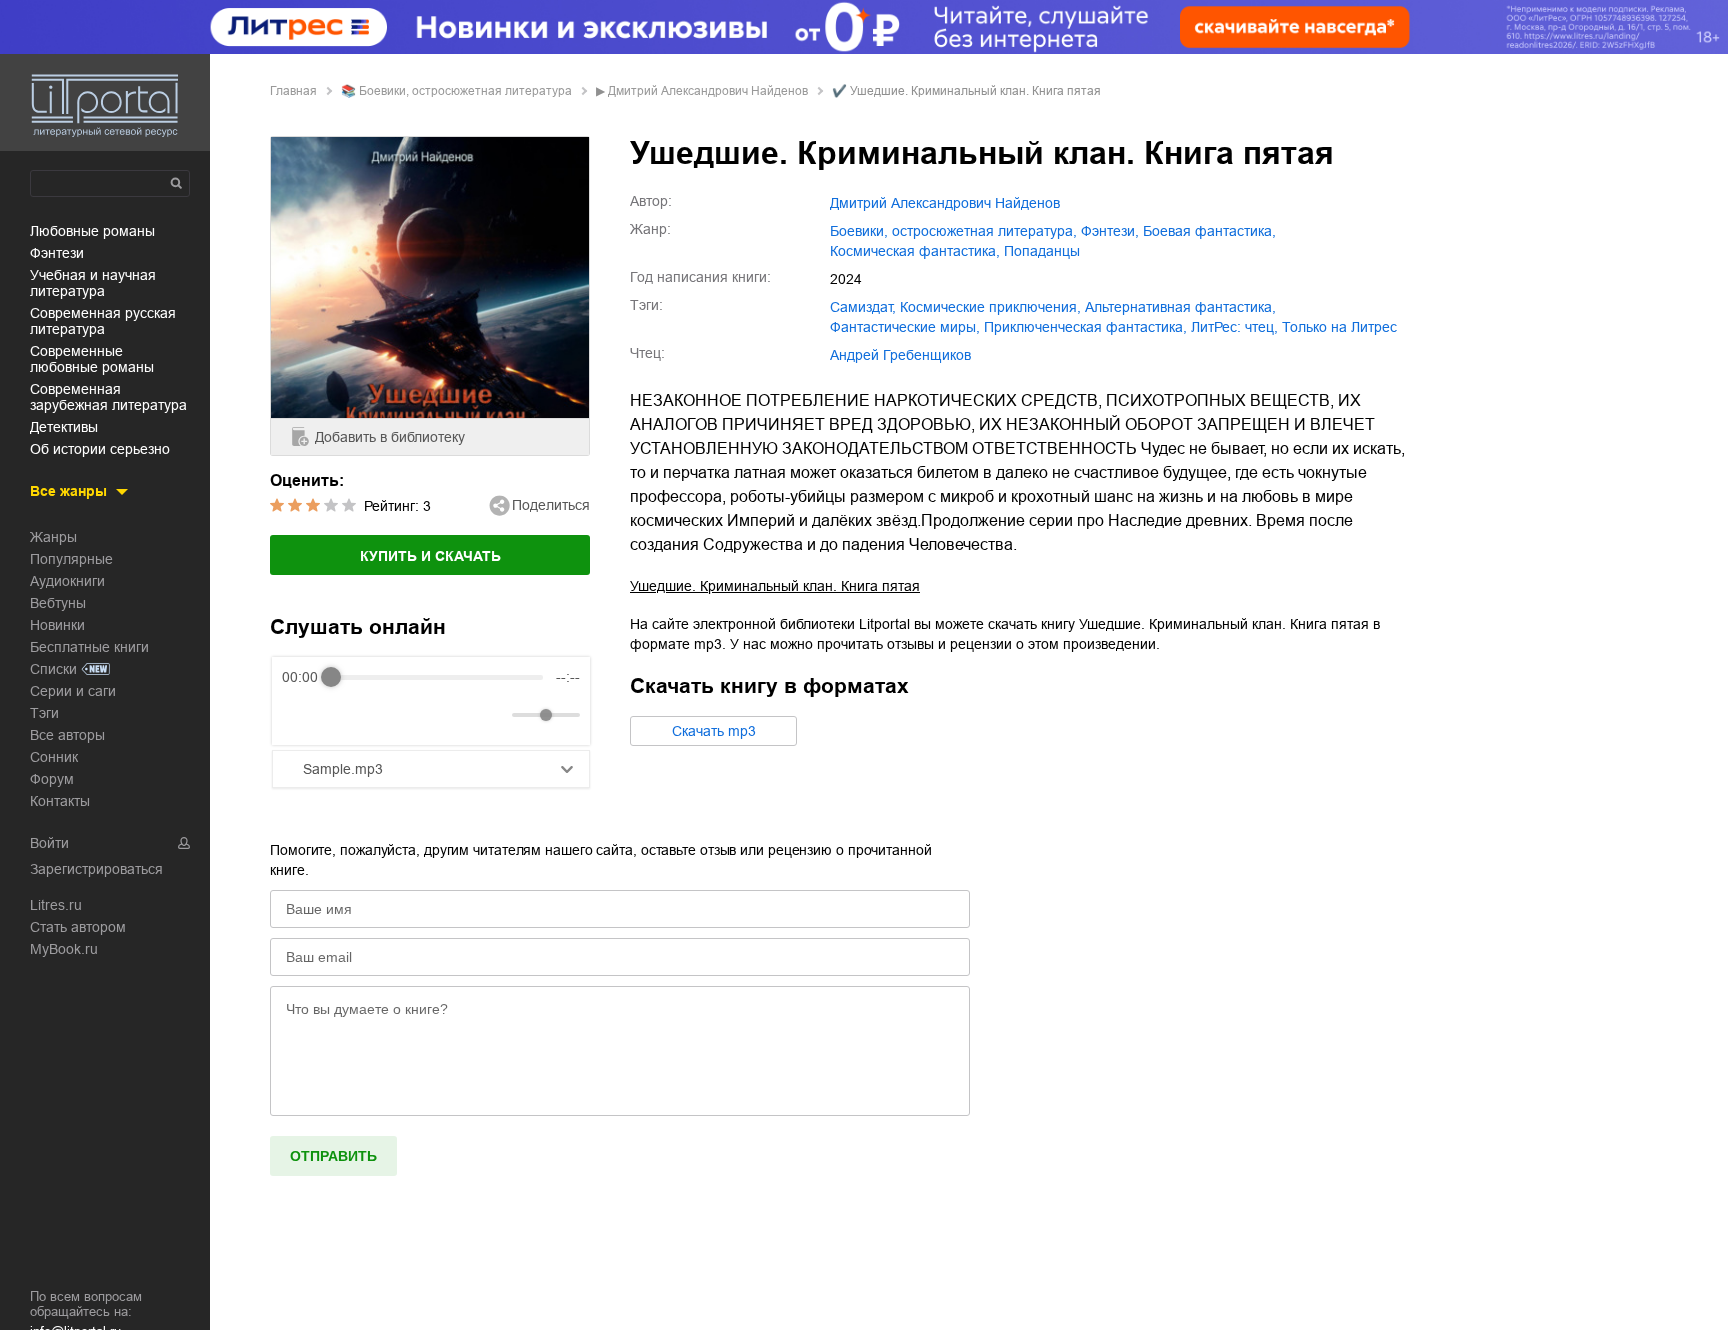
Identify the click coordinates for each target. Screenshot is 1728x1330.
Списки (53, 669)
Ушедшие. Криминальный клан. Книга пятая (775, 586)
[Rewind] (302, 715)
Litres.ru (56, 905)
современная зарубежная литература (108, 397)
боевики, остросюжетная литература (465, 91)
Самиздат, (863, 307)
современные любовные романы (92, 359)
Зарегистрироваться (96, 869)
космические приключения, (990, 307)
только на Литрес (1339, 327)
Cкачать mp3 (714, 731)
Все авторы (67, 735)
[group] (431, 701)
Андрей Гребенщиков (900, 355)
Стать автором (78, 927)
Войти (49, 843)
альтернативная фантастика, (1180, 307)
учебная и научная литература (93, 283)
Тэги (44, 713)
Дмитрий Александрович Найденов (708, 91)
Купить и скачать (430, 556)
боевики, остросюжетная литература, (953, 231)
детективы (64, 427)
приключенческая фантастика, (1085, 327)
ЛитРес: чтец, (1234, 327)
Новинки (57, 625)
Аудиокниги (67, 581)
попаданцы (1042, 251)
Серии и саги (73, 691)
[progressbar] (437, 677)
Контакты (60, 801)
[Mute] (493, 715)
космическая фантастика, (915, 251)
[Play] (346, 715)
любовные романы (92, 231)
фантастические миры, (905, 327)
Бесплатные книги (89, 647)
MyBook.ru (64, 949)
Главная (293, 91)
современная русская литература (103, 321)
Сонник (54, 757)
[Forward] (389, 715)
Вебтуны (58, 603)
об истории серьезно (100, 449)
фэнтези (57, 253)
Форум (52, 779)
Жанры (53, 537)
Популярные (71, 559)
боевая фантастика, (1209, 231)
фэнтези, (1110, 231)
